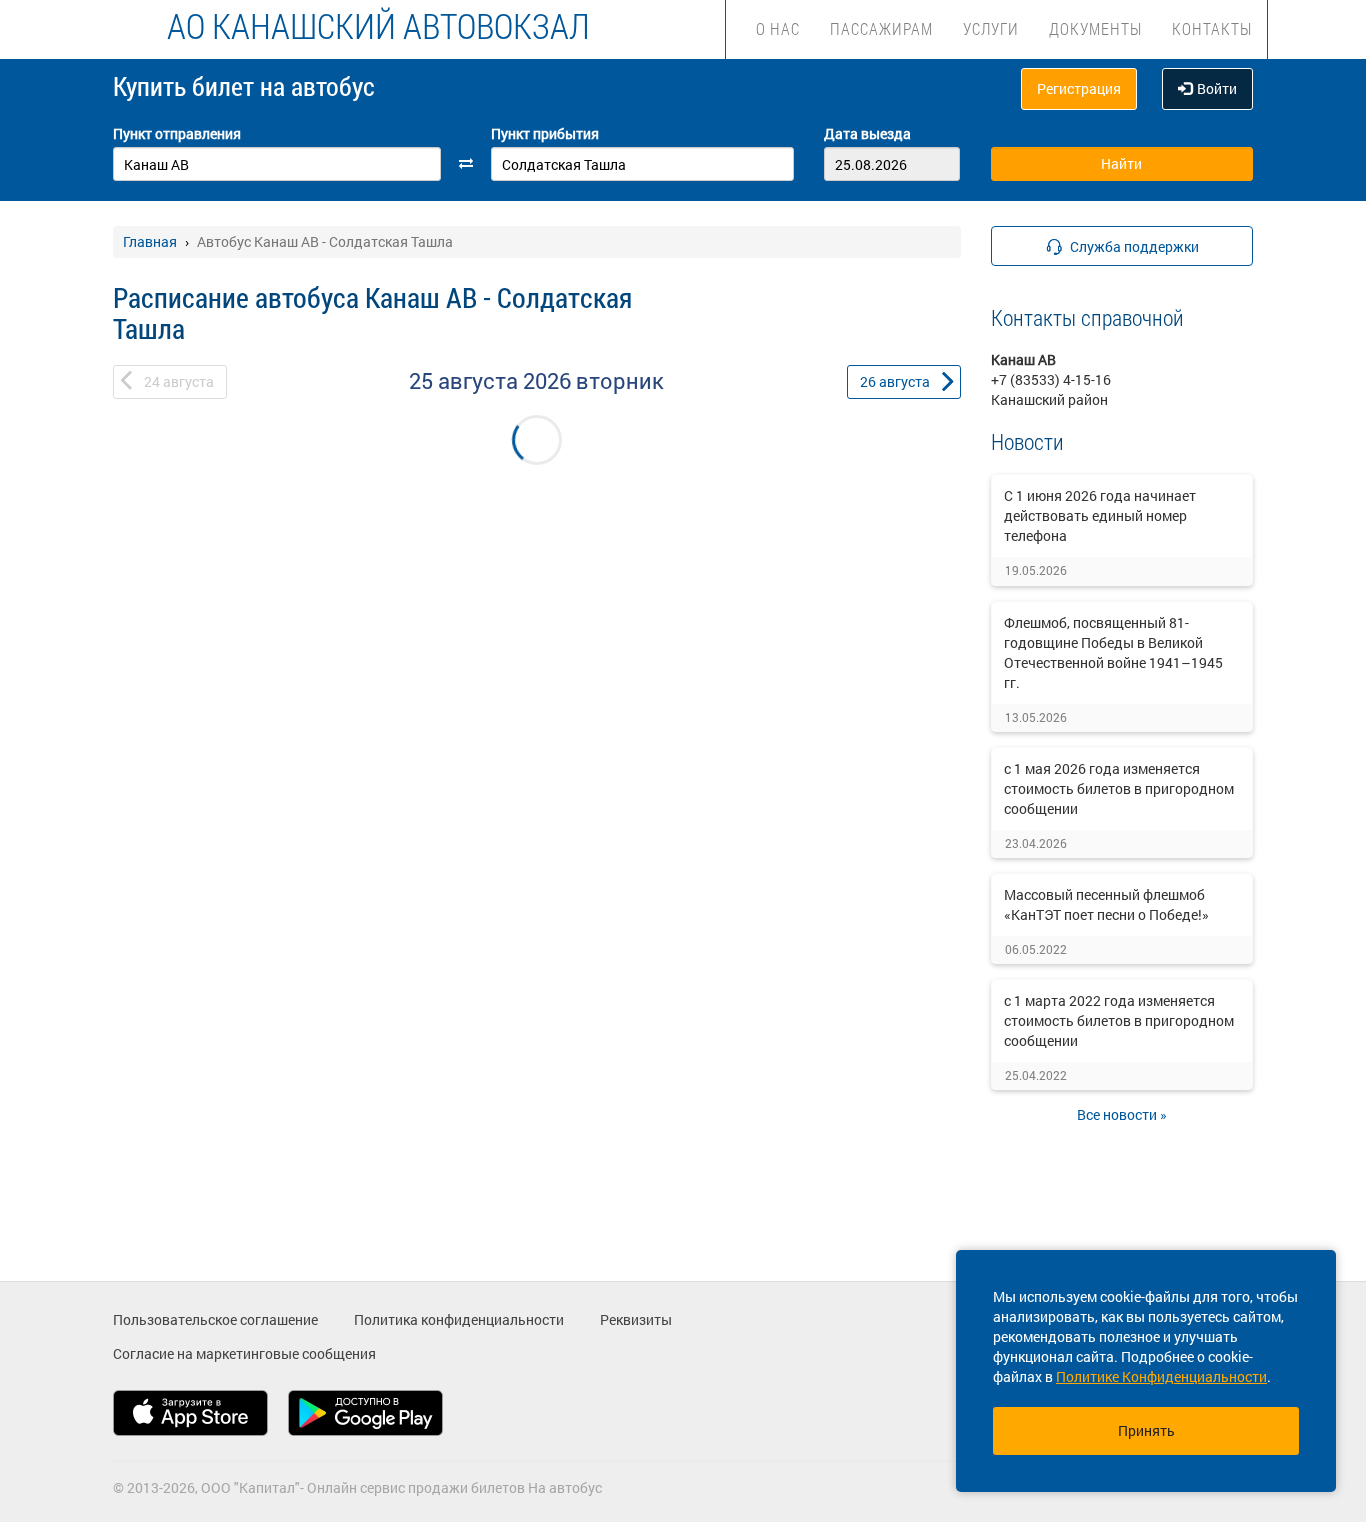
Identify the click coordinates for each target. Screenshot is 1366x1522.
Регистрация (1079, 88)
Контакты (1212, 28)
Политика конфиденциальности (459, 1319)
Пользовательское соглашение (215, 1319)
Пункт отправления (177, 133)
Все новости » (1122, 1114)
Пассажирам (881, 28)
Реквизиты (636, 1319)
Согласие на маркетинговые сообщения (244, 1353)
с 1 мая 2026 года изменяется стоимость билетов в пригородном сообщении (1119, 788)
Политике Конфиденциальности (1161, 1376)
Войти (1217, 88)
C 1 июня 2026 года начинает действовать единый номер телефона (1100, 515)
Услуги (991, 28)
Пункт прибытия (545, 133)
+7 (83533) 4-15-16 (1051, 379)
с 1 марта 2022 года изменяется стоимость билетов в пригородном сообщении (1119, 1020)
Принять (1146, 1430)
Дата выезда (867, 133)
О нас (778, 28)
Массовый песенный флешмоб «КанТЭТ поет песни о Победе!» (1106, 904)
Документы (1095, 28)
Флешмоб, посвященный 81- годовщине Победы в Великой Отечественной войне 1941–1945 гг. (1113, 652)
